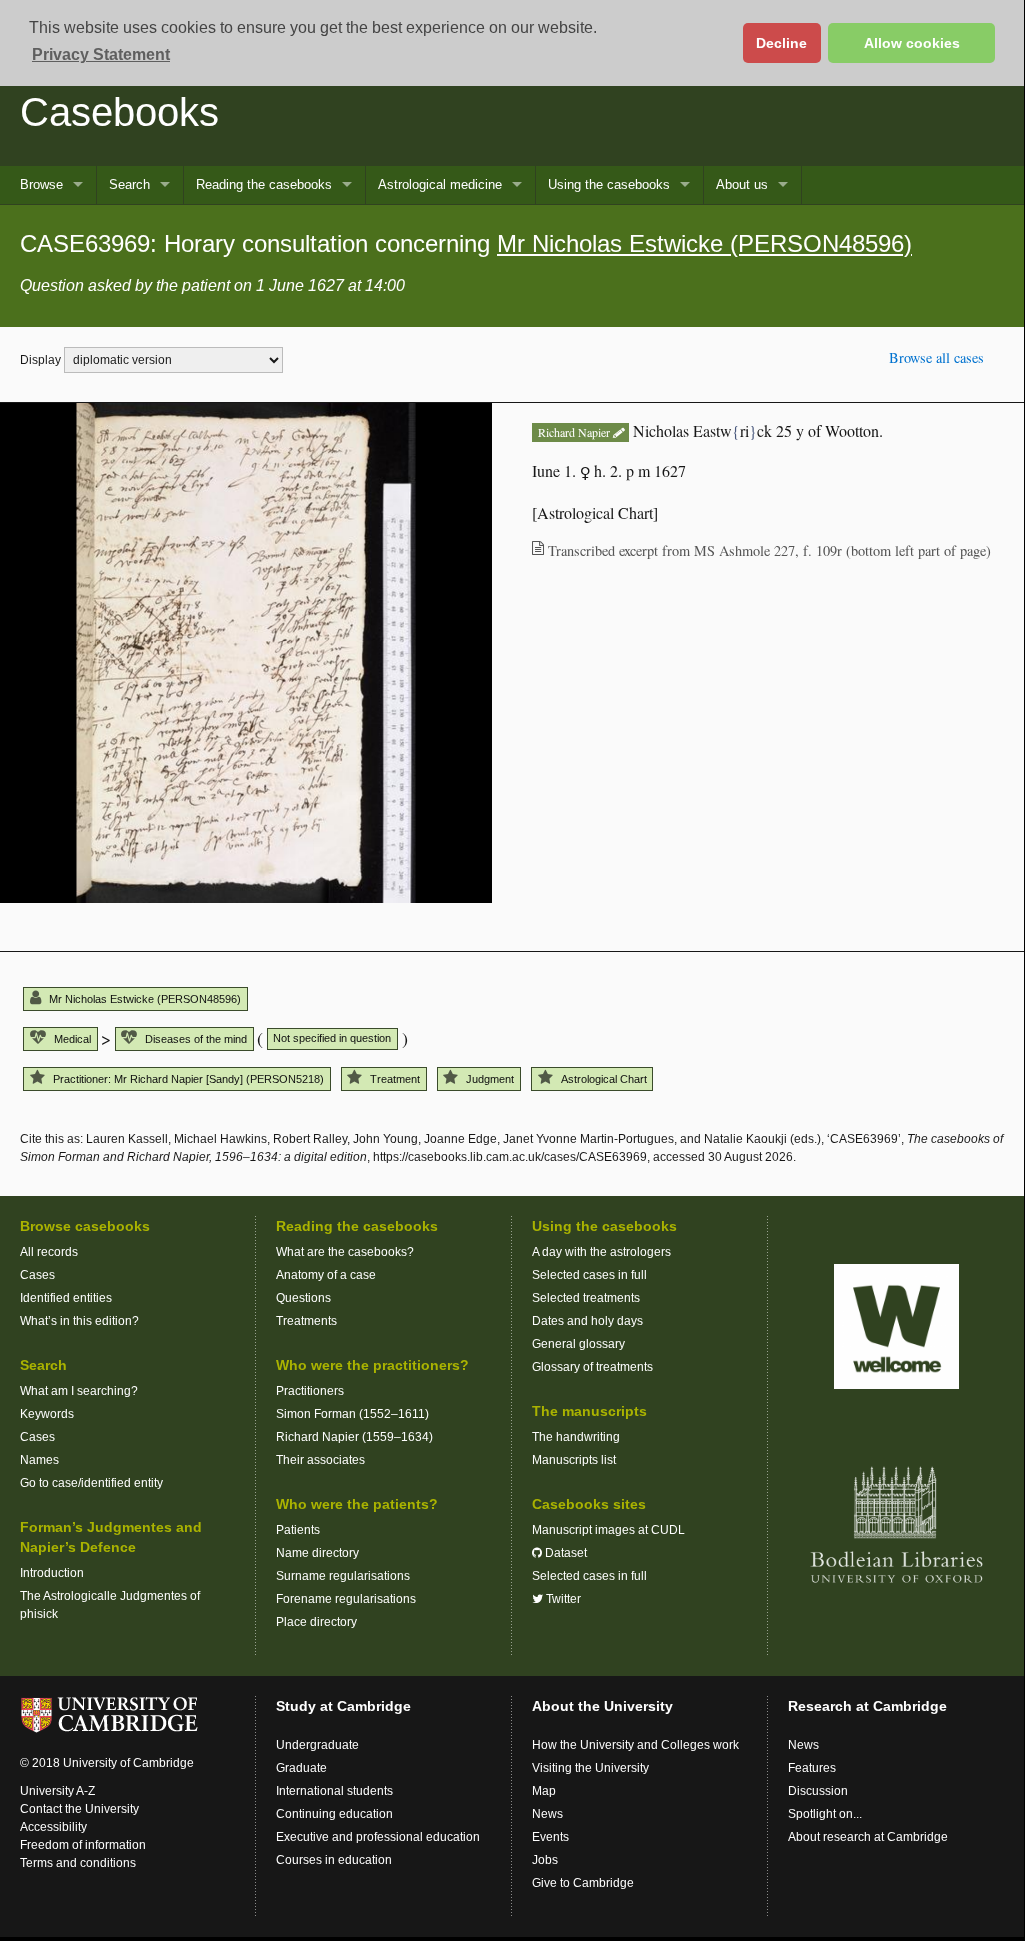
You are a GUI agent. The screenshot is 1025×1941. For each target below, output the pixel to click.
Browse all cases (936, 357)
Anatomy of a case (326, 1275)
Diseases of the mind (196, 1039)
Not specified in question (332, 1038)
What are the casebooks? (345, 1252)
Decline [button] (781, 43)
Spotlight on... (825, 1814)
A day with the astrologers (601, 1252)
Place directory (316, 1622)
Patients (298, 1530)
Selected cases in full (589, 1275)
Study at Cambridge (343, 1706)
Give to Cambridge (583, 1883)
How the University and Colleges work (635, 1745)
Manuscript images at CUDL (608, 1530)
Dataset (564, 1553)
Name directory (317, 1553)
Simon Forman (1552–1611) (352, 1414)
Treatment (395, 1079)
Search (129, 184)
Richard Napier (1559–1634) (354, 1437)
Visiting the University (590, 1768)
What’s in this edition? (79, 1321)
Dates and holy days (587, 1321)
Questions (303, 1298)
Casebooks (119, 112)
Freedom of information (83, 1845)
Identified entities (66, 1298)
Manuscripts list (574, 1460)
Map (544, 1791)
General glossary (578, 1344)
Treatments (306, 1321)
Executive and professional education (378, 1837)
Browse (41, 184)
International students (334, 1791)
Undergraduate (317, 1745)
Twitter (562, 1599)
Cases (37, 1275)
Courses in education (334, 1860)
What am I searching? (79, 1391)
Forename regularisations (346, 1599)
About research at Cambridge (868, 1837)
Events (550, 1837)
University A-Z (57, 1791)
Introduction (52, 1573)
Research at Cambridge (867, 1706)
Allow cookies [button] (912, 43)
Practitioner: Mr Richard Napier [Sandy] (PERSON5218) (188, 1079)
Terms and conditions (78, 1863)
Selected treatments (586, 1298)
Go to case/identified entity (91, 1483)
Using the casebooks (609, 184)
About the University (602, 1706)
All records (49, 1252)
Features (812, 1768)
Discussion (818, 1791)
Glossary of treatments (592, 1367)
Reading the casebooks (264, 184)
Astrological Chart (604, 1079)
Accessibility (53, 1827)
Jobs (545, 1860)
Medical (72, 1039)
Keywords (47, 1414)
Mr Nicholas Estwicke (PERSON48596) (704, 243)
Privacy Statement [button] (101, 54)
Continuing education (334, 1814)
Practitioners (310, 1391)
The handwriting (576, 1437)
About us (742, 184)
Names (39, 1460)
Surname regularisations (343, 1576)
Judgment (490, 1079)
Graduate (301, 1768)
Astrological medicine (440, 184)
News (547, 1814)
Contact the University (79, 1809)
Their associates (320, 1460)
